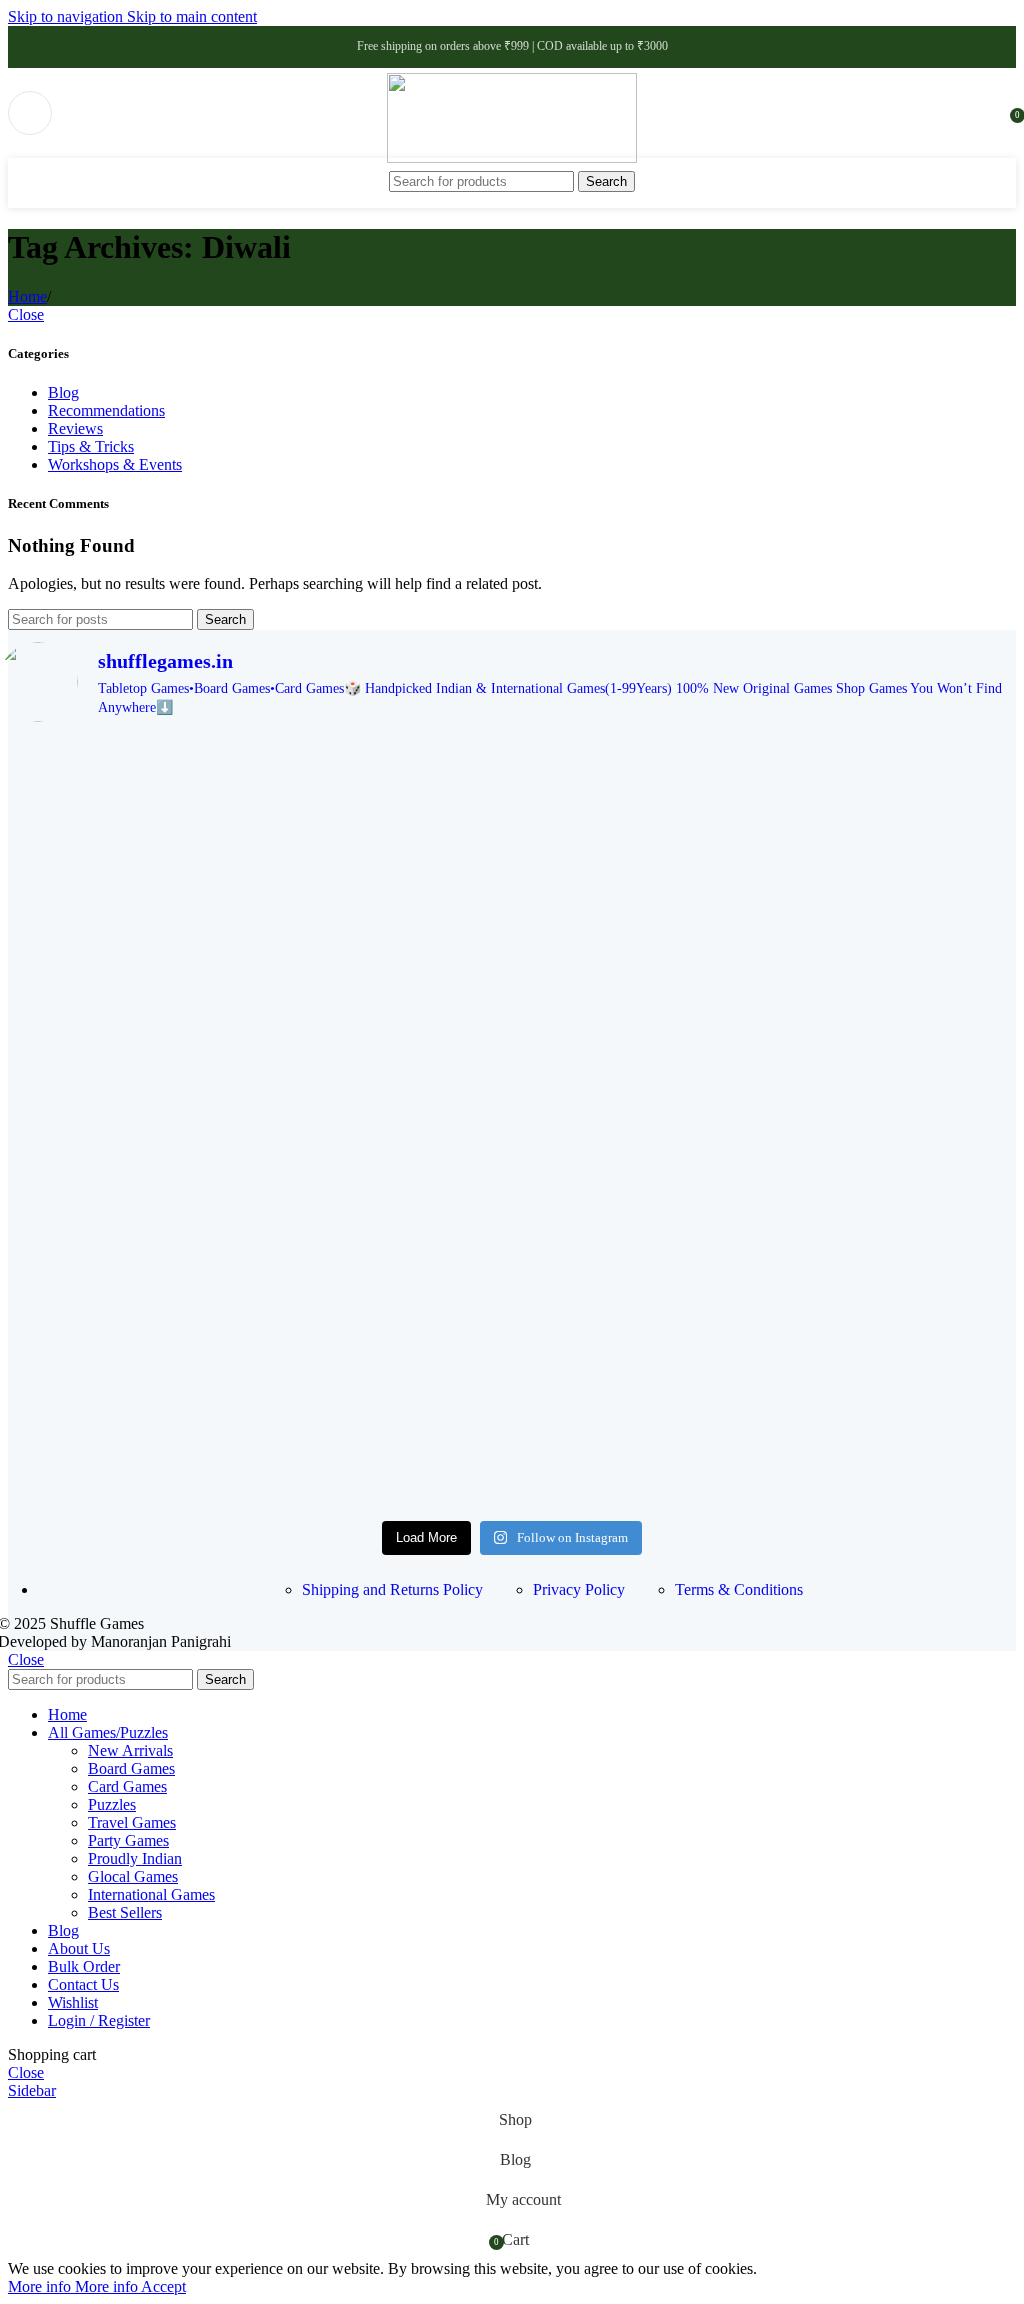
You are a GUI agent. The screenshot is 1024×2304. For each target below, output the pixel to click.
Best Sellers (125, 1912)
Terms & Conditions (739, 1589)
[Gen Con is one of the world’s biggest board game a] (512, 809)
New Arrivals (130, 1750)
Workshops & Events (115, 464)
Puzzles (112, 1804)
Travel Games (132, 1822)
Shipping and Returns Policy (392, 1589)
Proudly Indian (135, 1858)
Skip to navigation (67, 16)
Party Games (128, 1840)
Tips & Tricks (91, 446)
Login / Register (99, 2020)
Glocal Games (133, 1876)
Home (27, 296)
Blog (63, 392)
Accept (163, 2286)
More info (73, 2286)
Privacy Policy (579, 1589)
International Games (151, 1894)
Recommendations (106, 410)
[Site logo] (512, 157)
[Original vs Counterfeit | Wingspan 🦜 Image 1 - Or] (512, 1275)
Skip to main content (192, 16)
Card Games (127, 1786)
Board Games (131, 1768)
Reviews (75, 428)
